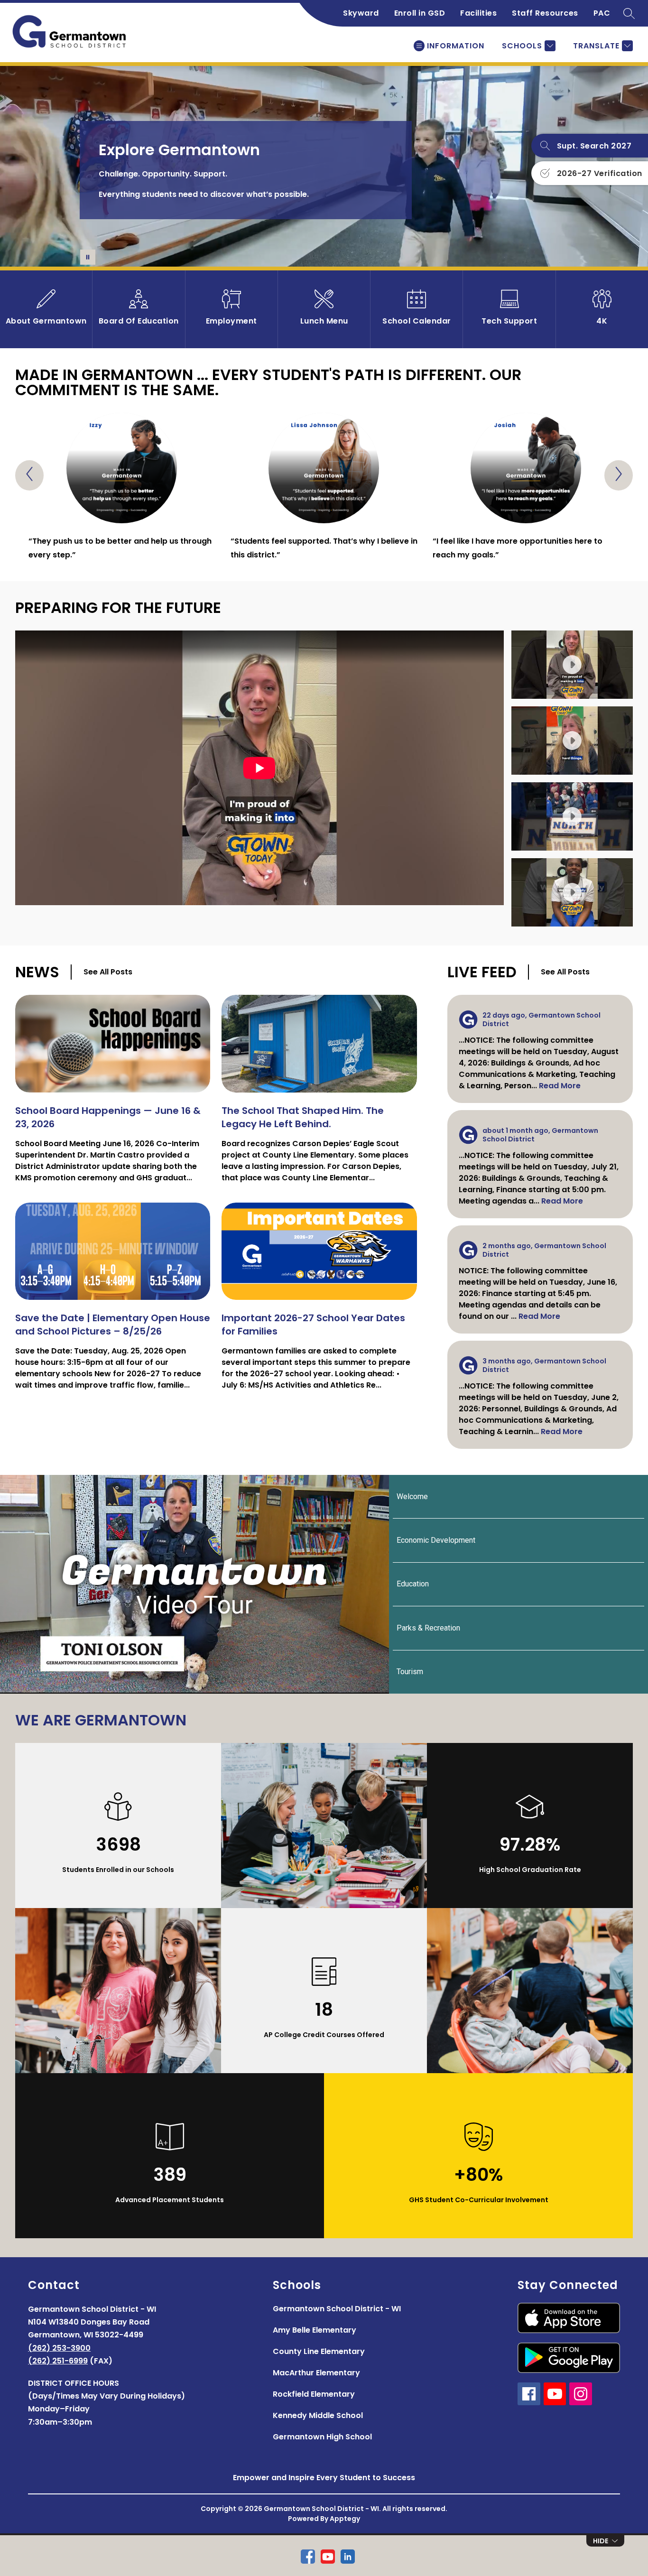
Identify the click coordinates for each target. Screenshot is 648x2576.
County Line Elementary (319, 2351)
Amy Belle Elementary (315, 2330)
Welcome (412, 1496)
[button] (572, 665)
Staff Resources (545, 13)
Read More (560, 1086)
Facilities (478, 13)
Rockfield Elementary (314, 2394)
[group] (122, 487)
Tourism (410, 1672)
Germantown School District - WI (337, 2309)
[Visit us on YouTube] (328, 2557)
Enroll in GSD (420, 13)
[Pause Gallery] (88, 257)
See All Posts (108, 972)
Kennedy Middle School (318, 2415)
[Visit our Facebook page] (308, 2557)
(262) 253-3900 (59, 2348)
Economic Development (436, 1540)
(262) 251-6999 (58, 2361)
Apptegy (345, 2519)
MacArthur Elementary (316, 2373)
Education (413, 1584)
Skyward (361, 13)
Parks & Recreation (428, 1628)
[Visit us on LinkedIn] (348, 2557)
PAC (602, 13)
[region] (259, 778)
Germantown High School (322, 2437)
